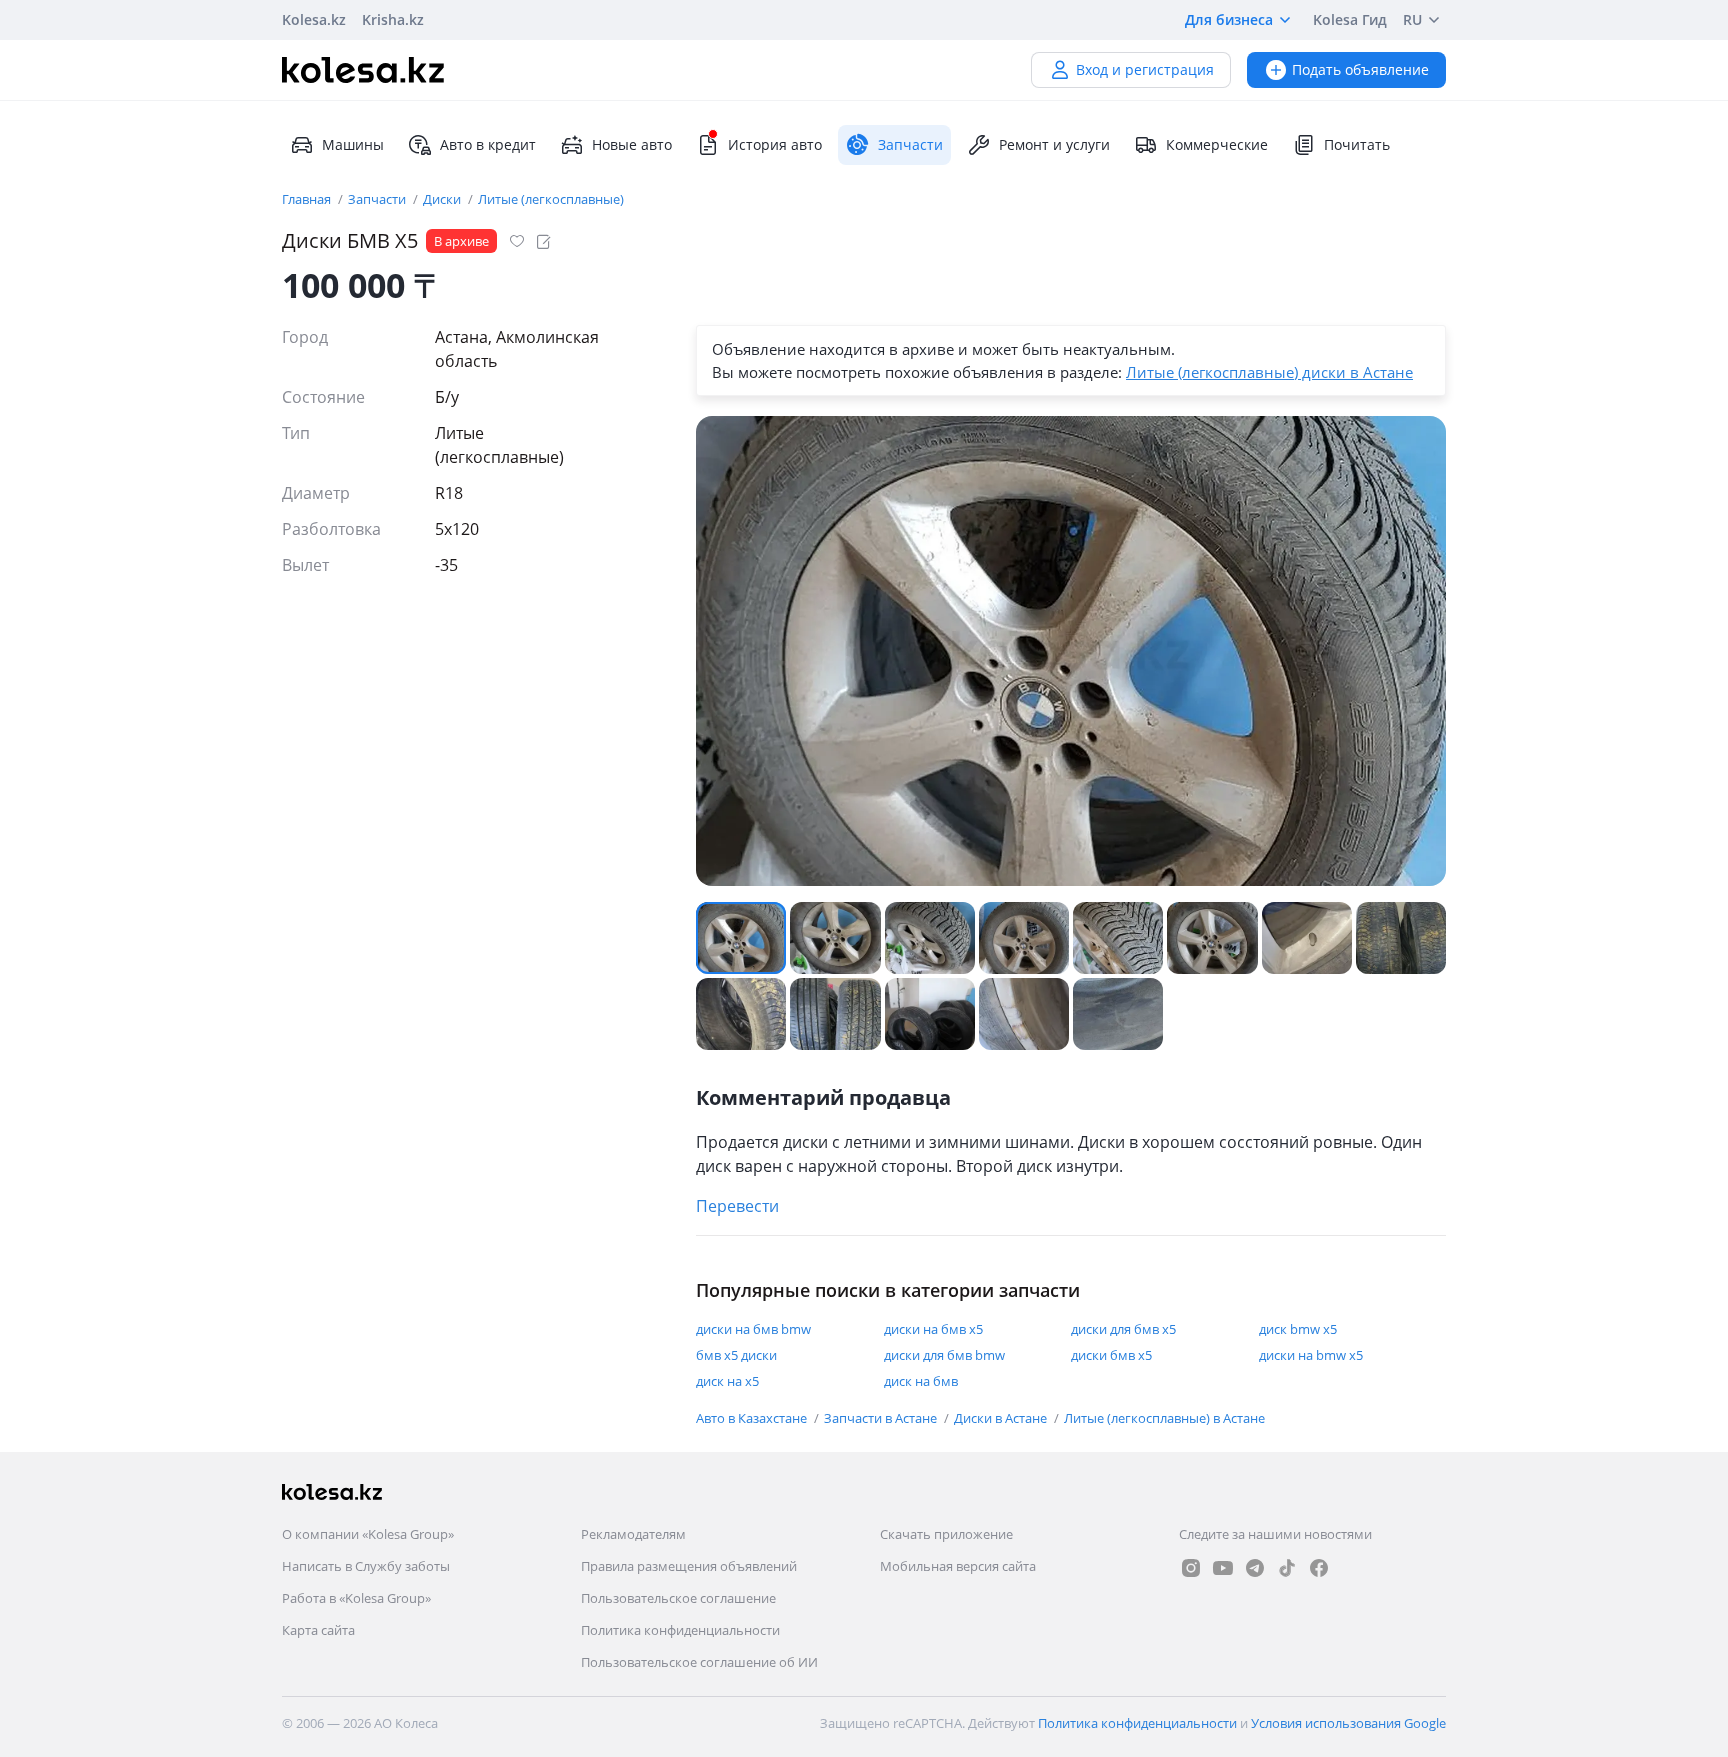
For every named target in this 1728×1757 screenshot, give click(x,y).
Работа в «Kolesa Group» (356, 1598)
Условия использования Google (1348, 1723)
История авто (775, 144)
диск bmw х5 (1298, 1329)
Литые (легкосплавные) (551, 199)
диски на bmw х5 (1311, 1355)
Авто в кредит (488, 144)
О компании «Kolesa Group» (368, 1534)
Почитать (1357, 144)
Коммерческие (1217, 144)
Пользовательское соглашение (678, 1598)
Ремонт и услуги (1054, 144)
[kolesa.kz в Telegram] (1255, 1568)
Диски (443, 199)
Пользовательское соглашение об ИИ (699, 1662)
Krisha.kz (393, 19)
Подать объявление (1360, 69)
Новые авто (632, 144)
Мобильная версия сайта (958, 1566)
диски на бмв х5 (933, 1329)
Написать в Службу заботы (366, 1566)
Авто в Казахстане (753, 1418)
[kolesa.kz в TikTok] (1287, 1568)
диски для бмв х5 (1123, 1329)
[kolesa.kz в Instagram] (1191, 1568)
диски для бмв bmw (944, 1355)
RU (1412, 19)
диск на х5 (727, 1381)
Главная (308, 199)
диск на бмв (921, 1381)
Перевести (737, 1206)
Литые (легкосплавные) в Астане (1164, 1418)
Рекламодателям (633, 1534)
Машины (353, 144)
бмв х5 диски (736, 1355)
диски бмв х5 (1111, 1355)
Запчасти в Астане (882, 1418)
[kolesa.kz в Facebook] (1319, 1568)
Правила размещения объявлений (689, 1566)
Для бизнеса (1229, 19)
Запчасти (378, 199)
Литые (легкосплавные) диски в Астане (1269, 372)
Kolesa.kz (314, 19)
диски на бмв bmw (753, 1329)
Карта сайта (318, 1630)
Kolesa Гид (1350, 19)
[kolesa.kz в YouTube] (1223, 1568)
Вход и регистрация (1145, 69)
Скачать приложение (946, 1534)
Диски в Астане (1002, 1418)
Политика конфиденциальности (680, 1630)
